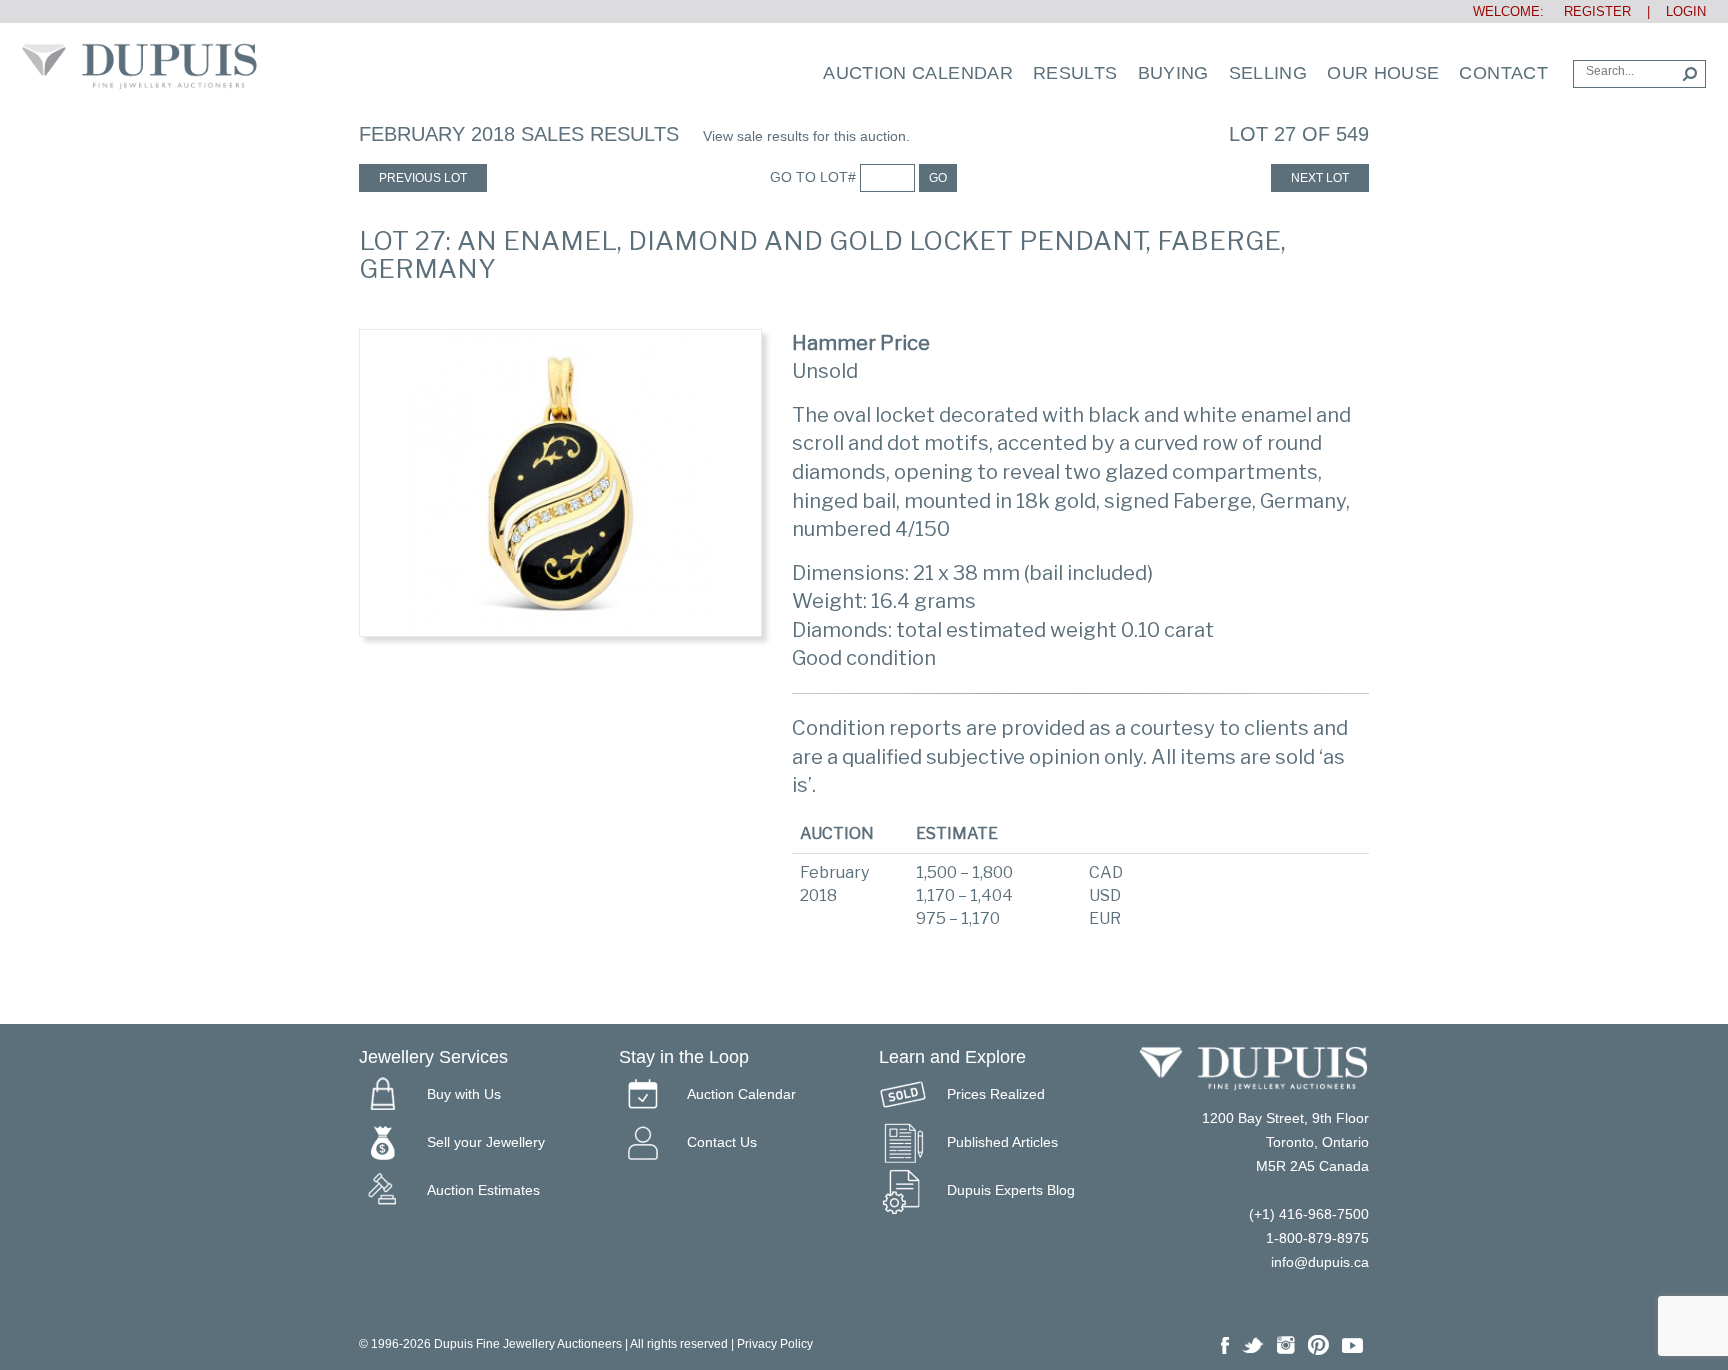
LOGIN (1686, 11)
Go (938, 178)
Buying (1173, 73)
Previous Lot (423, 178)
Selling (1268, 73)
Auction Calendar (918, 73)
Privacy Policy (775, 1344)
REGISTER (1589, 11)
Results (1075, 73)
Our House (1383, 73)
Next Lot (1320, 178)
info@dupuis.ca (1320, 1262)
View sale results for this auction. (806, 136)
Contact (1503, 73)
